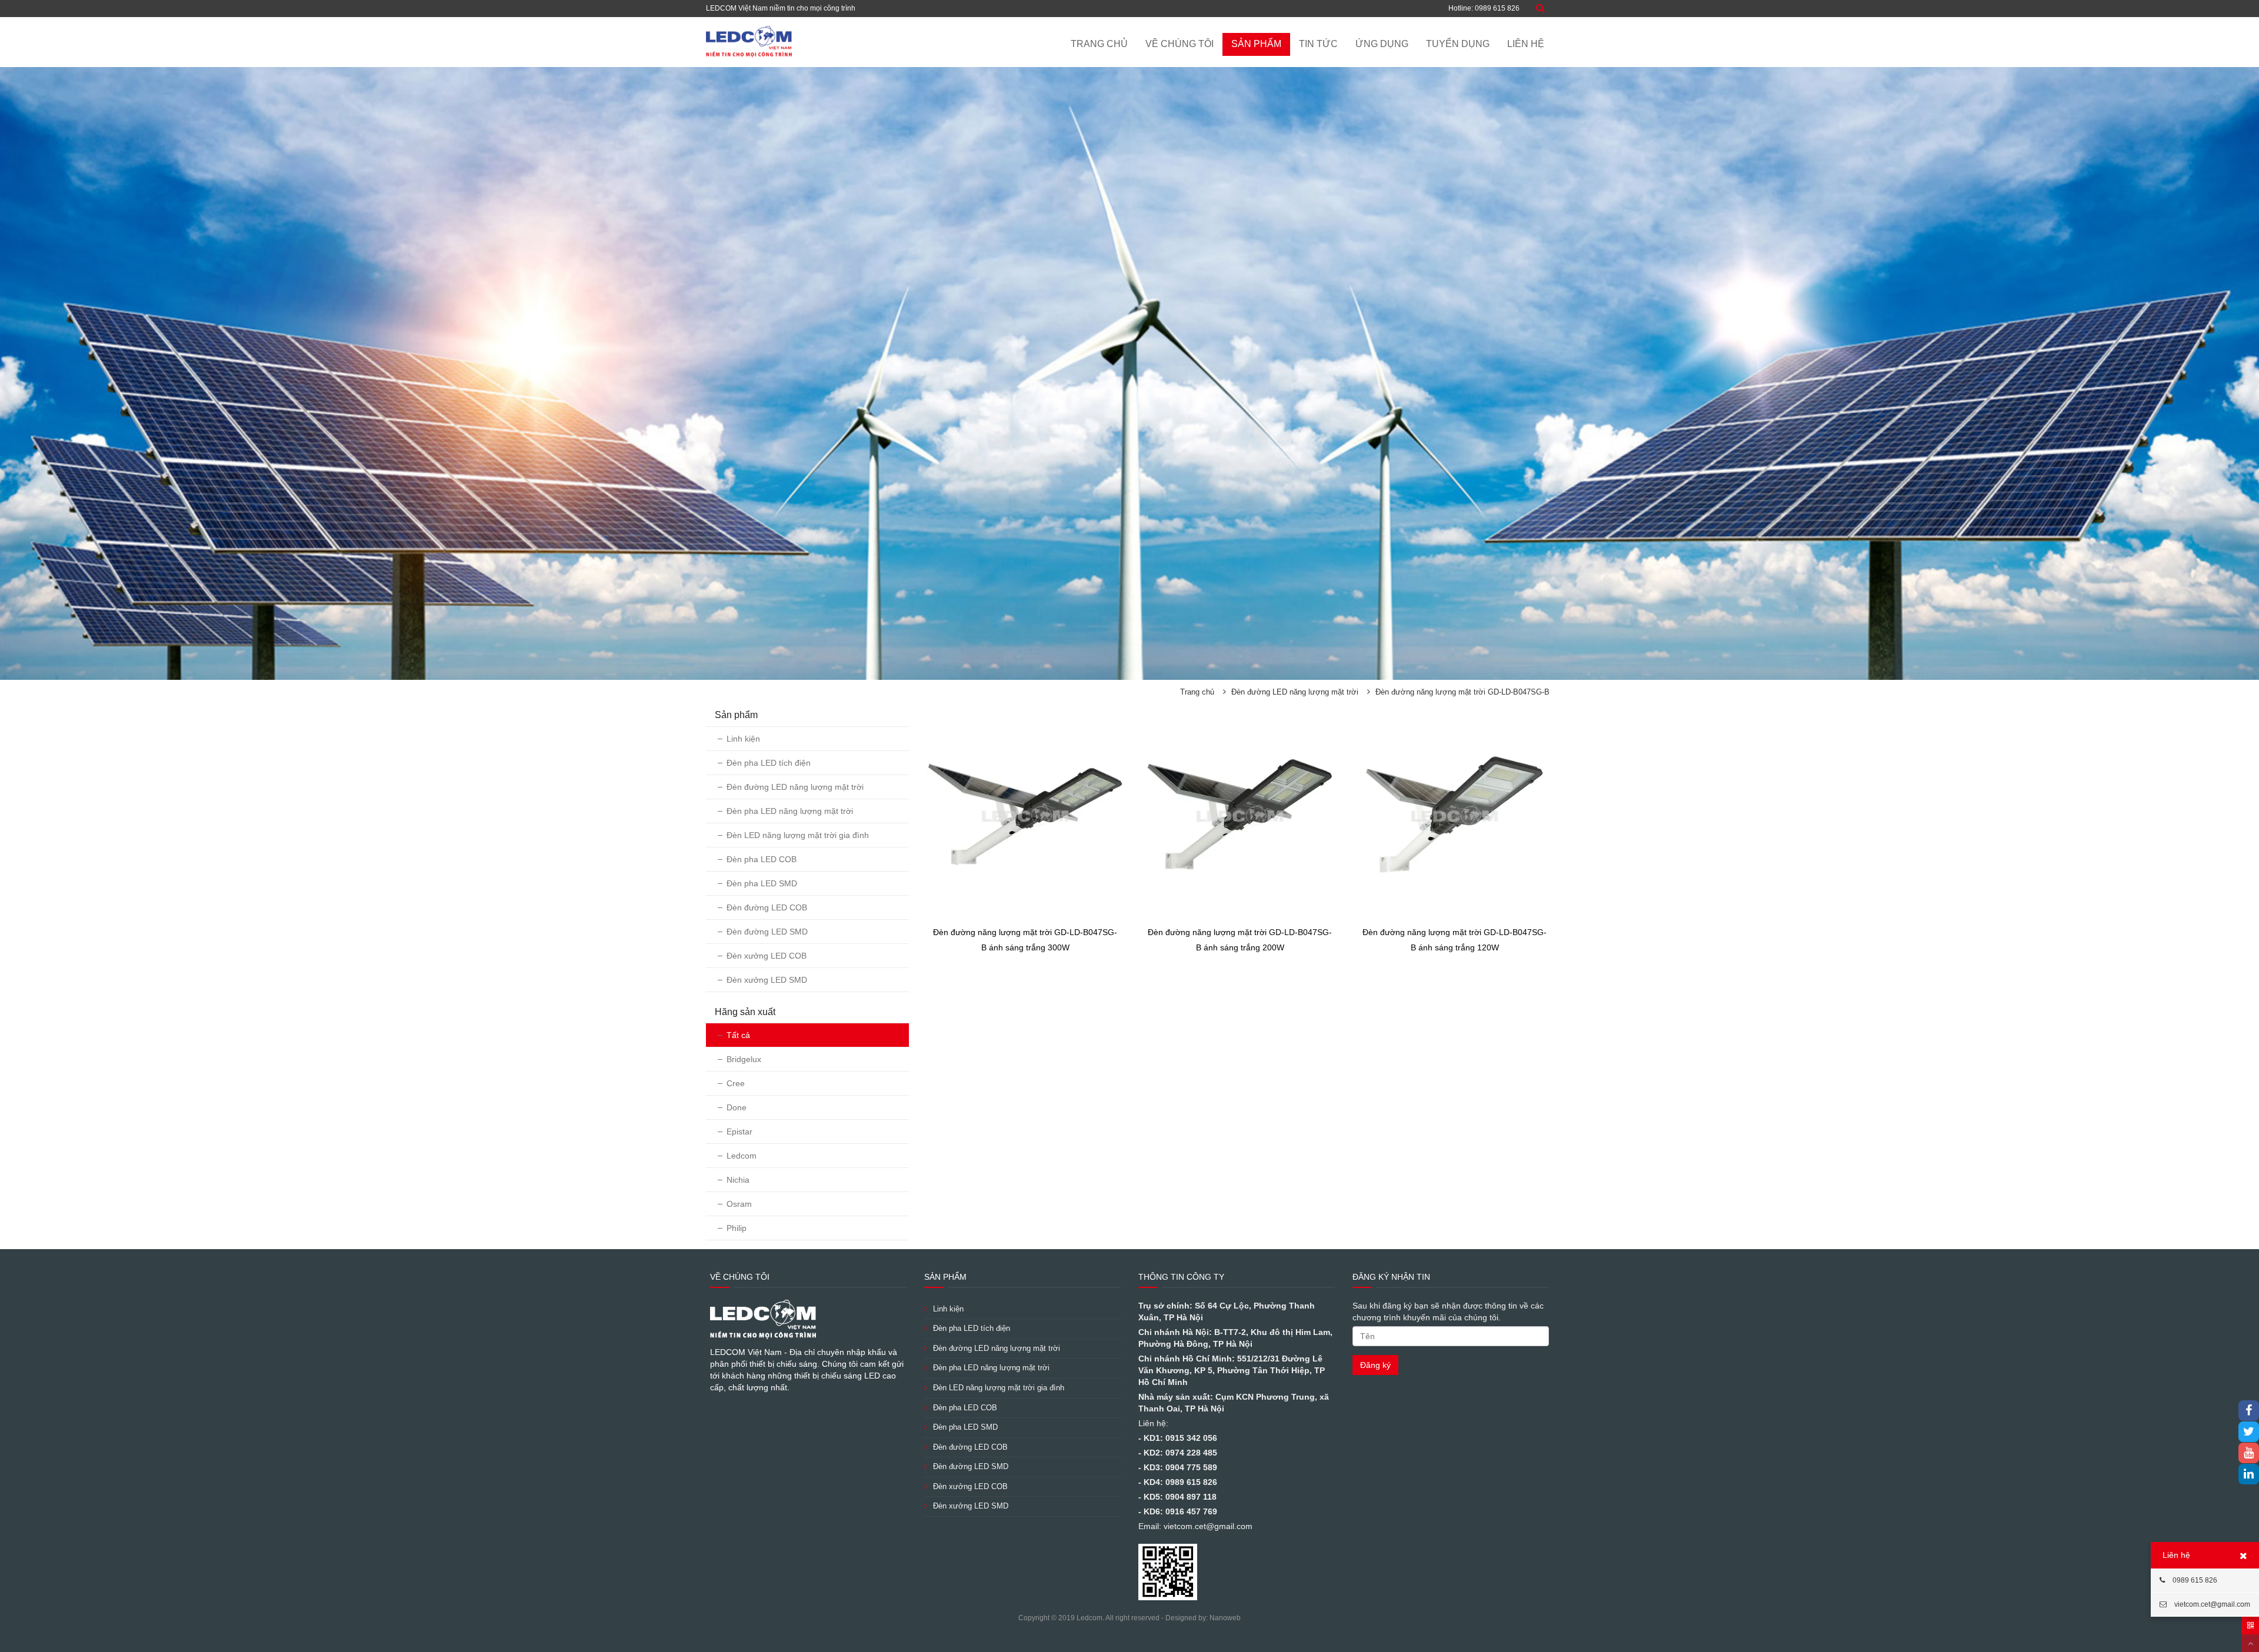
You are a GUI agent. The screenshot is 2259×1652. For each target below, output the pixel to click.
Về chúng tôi (1180, 44)
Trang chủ (1099, 44)
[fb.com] (2249, 1411)
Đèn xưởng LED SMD (767, 980)
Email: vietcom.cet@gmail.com (1195, 1526)
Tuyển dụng (1458, 44)
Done (737, 1107)
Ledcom (742, 1156)
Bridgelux (744, 1059)
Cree (736, 1083)
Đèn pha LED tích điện (769, 763)
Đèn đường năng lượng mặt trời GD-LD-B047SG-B (1462, 692)
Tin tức (1318, 44)
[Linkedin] (2249, 1475)
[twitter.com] (2249, 1433)
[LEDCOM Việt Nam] (749, 41)
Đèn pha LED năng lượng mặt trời (790, 811)
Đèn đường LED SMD (767, 932)
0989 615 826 (2194, 1580)
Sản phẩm (1256, 44)
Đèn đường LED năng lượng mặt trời (1295, 692)
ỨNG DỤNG (1382, 44)
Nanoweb (1225, 1618)
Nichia (738, 1180)
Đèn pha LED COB (762, 859)
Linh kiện (743, 739)
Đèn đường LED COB (767, 907)
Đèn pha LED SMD (762, 883)
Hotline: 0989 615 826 (1484, 8)
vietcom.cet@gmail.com (2211, 1604)
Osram (739, 1204)
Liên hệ (1526, 44)
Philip (737, 1228)
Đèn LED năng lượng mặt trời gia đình (798, 835)
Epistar (739, 1132)
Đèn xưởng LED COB (767, 956)
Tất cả (738, 1035)
